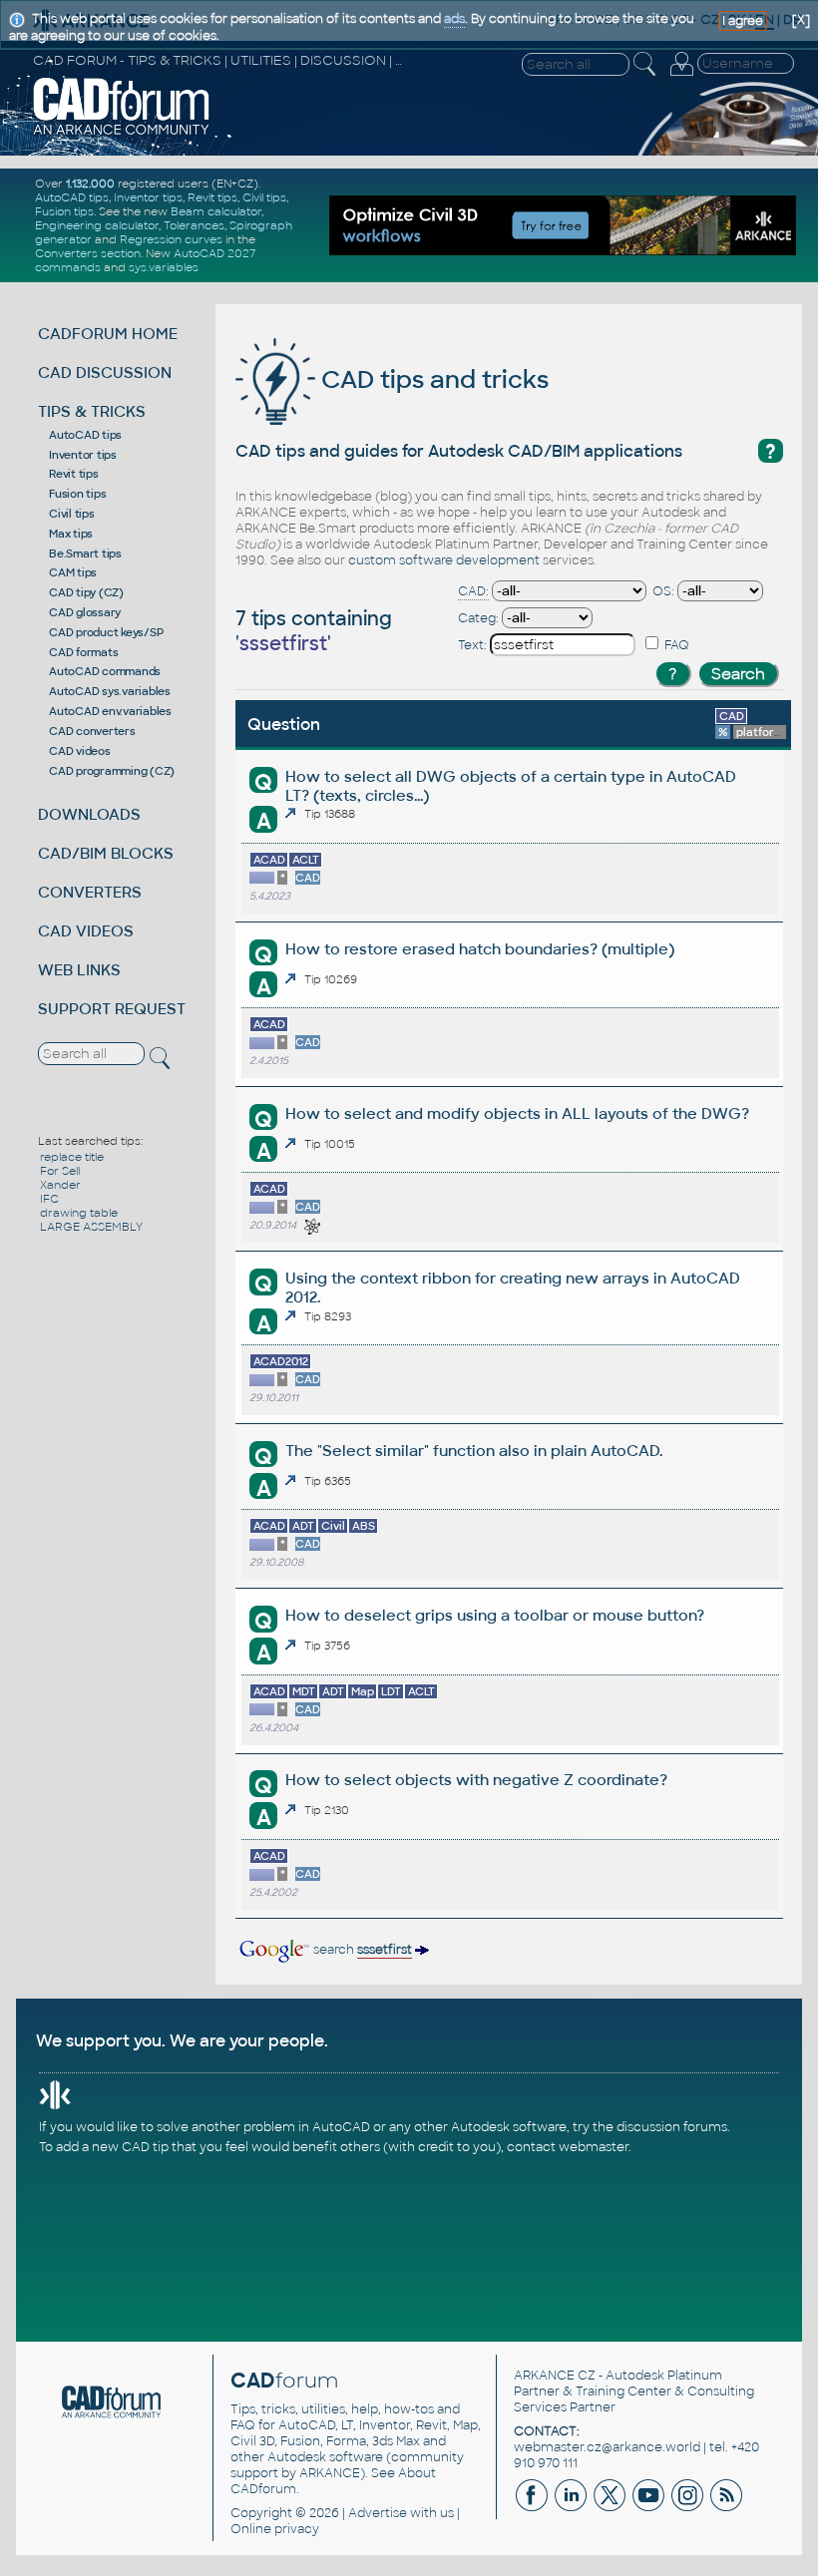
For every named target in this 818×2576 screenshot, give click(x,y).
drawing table (79, 1213)
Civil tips (264, 197)
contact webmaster (568, 2147)
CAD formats (83, 652)
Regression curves (171, 239)
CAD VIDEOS (86, 931)
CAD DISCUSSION (105, 372)
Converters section (88, 253)
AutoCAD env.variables (110, 711)
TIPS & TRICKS (92, 411)
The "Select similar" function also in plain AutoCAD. (474, 1451)
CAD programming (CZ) (112, 771)
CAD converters (92, 731)
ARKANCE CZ (555, 2376)
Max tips (71, 534)
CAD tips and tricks (432, 379)
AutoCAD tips (72, 197)
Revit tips (212, 197)
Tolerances (194, 225)
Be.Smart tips (85, 553)
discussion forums (672, 2127)
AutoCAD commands (105, 671)
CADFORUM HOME (108, 334)
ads (454, 19)
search (361, 1950)
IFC (49, 1199)
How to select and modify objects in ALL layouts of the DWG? (517, 1113)
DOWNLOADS (89, 814)
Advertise (378, 2513)
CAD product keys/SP (106, 632)
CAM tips (73, 572)
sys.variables (164, 267)
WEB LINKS (79, 970)
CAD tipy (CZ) (86, 592)
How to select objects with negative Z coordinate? (476, 1780)
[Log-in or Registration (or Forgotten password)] (681, 76)
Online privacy (275, 2529)
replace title (72, 1157)
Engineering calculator (97, 225)
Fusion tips (64, 211)
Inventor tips (148, 197)
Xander (60, 1185)
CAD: (473, 591)
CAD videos (80, 751)
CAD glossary (85, 612)
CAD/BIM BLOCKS (106, 853)
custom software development (444, 560)
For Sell (60, 1171)
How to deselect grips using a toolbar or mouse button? (495, 1615)
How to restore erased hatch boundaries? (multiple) (480, 949)
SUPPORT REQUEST (112, 1009)
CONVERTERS (90, 892)
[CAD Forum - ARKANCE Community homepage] (122, 133)
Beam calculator (216, 211)
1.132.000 (90, 184)
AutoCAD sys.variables (110, 691)
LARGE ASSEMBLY (91, 1227)
